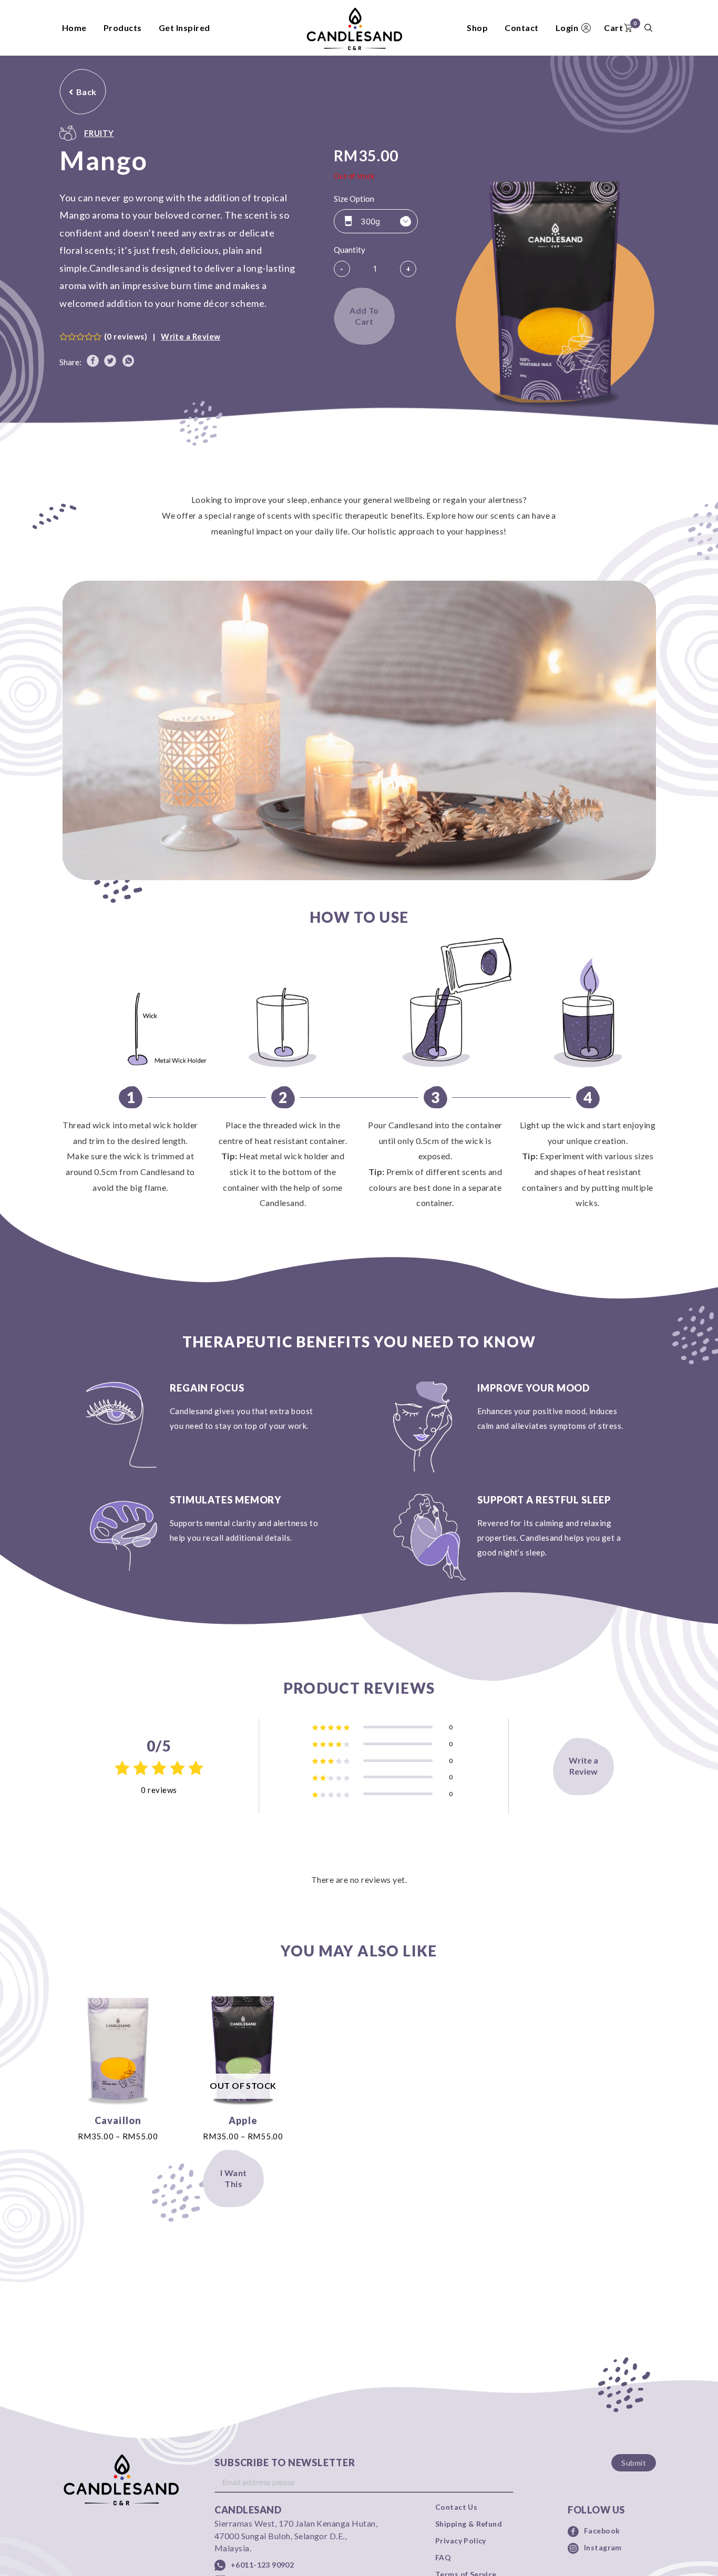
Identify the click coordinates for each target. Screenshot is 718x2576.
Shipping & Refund (469, 2524)
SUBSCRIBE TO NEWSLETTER (285, 2462)
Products (123, 28)
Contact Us (456, 2507)
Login (567, 28)
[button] (83, 92)
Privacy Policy (461, 2541)
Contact (521, 28)
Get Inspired (184, 28)
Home (74, 28)
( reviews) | (162, 336)
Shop (477, 28)
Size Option (354, 199)
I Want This (234, 2178)
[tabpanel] (359, 736)
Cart (620, 26)
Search (648, 28)
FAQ (443, 2558)
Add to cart (364, 316)
